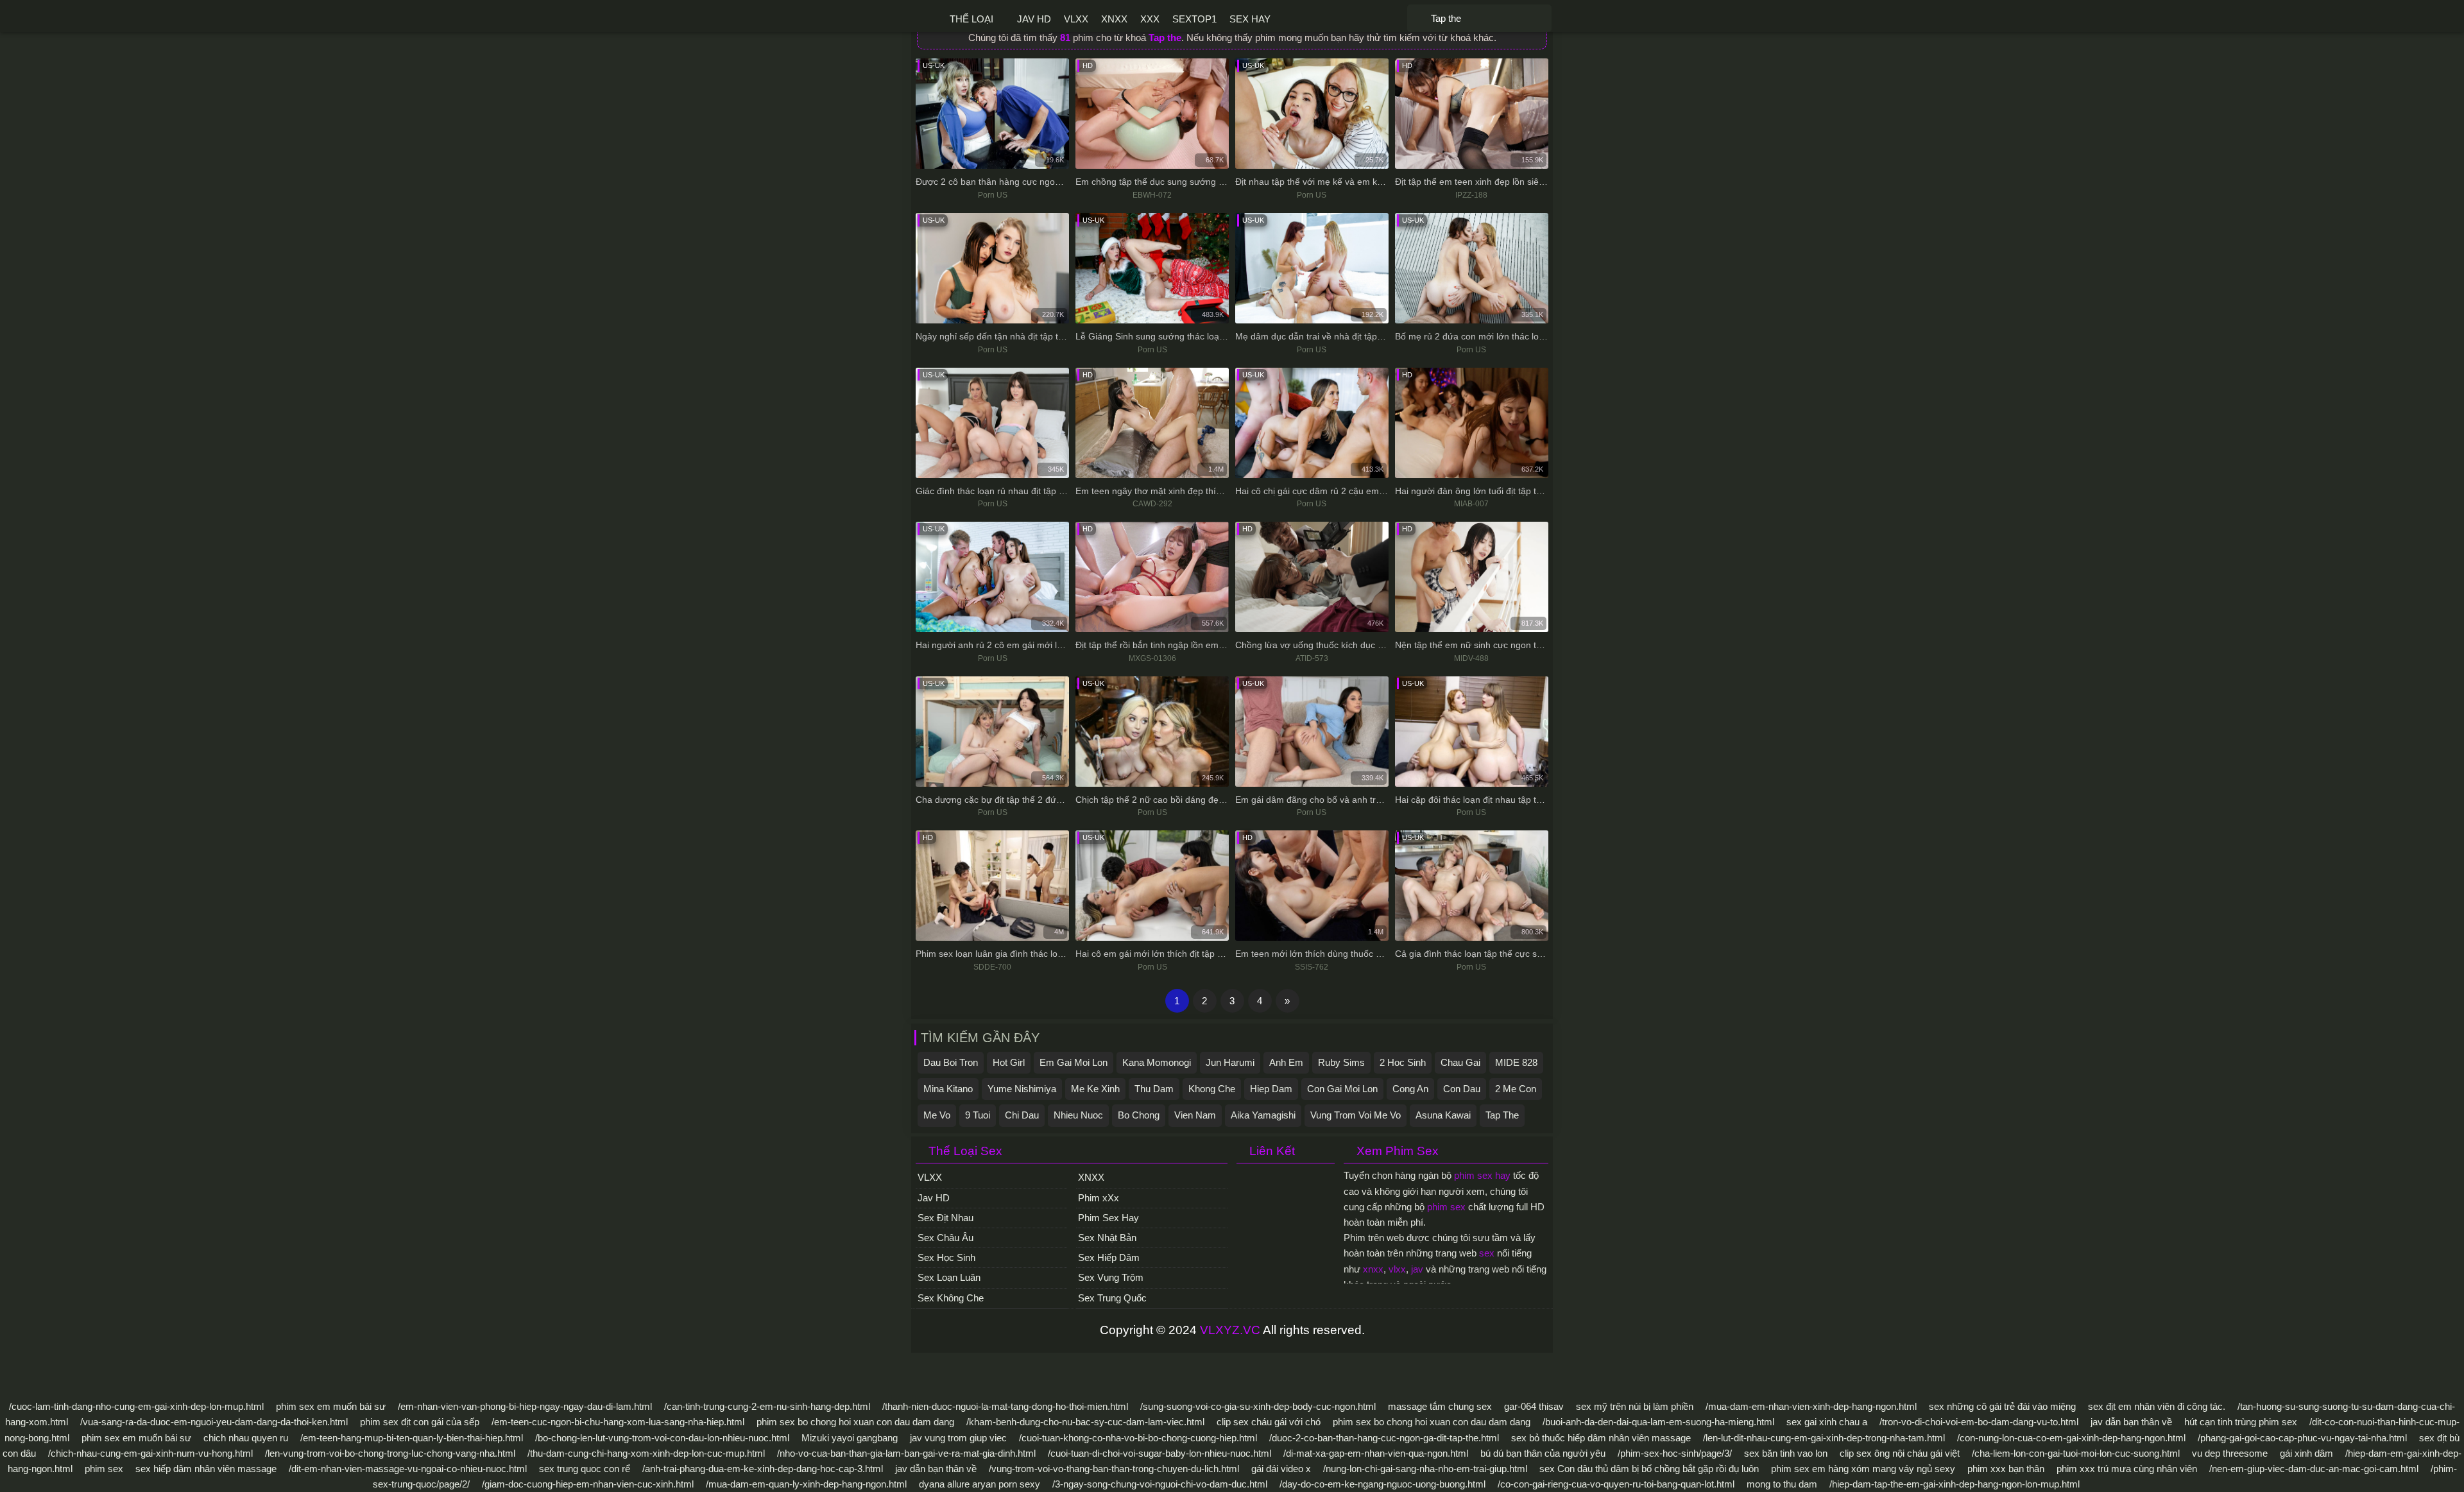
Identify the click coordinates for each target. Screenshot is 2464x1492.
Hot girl (1009, 1062)
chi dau (1022, 1115)
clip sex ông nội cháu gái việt (1900, 1453)
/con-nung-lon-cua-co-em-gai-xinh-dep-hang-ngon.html (2071, 1438)
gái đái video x (1281, 1469)
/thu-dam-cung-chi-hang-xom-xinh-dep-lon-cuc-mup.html (646, 1453)
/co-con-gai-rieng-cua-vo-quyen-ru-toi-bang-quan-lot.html (1616, 1484)
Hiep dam (1271, 1089)
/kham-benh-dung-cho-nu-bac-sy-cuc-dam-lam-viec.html (1085, 1422)
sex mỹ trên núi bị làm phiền (1635, 1406)
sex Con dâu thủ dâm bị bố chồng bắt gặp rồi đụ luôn (1649, 1469)
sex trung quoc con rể (585, 1469)
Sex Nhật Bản (1107, 1238)
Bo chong (1139, 1115)
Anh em (1286, 1062)
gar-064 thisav (1534, 1406)
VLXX (1076, 19)
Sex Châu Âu (945, 1238)
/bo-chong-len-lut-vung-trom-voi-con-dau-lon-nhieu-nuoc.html (662, 1438)
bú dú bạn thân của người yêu (1543, 1453)
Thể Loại (971, 19)
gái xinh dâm (2306, 1453)
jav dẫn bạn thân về (2131, 1422)
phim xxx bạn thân (2006, 1469)
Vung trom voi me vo (1356, 1115)
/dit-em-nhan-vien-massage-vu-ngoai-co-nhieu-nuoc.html (408, 1469)
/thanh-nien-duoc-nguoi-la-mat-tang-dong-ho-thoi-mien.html (1005, 1406)
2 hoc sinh (1403, 1062)
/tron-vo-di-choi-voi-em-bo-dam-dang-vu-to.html (1979, 1422)
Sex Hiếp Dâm (1109, 1257)
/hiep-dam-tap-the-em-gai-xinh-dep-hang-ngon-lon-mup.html (1955, 1484)
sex (1487, 1253)
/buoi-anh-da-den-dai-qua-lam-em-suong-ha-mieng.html (1658, 1422)
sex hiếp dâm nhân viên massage (206, 1469)
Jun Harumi (1230, 1062)
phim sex (1446, 1207)
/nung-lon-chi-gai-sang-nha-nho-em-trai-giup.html (1425, 1469)
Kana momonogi (1157, 1062)
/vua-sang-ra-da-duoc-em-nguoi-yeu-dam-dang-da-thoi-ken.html (214, 1422)
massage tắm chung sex (1440, 1406)
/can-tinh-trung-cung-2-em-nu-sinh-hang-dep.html (767, 1406)
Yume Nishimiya (1022, 1089)
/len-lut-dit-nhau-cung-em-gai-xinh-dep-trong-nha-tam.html (1824, 1438)
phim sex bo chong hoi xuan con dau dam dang (855, 1422)
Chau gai (1460, 1062)
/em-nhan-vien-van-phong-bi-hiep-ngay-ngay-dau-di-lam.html (525, 1406)
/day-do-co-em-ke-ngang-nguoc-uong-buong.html (1382, 1484)
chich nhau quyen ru (246, 1438)
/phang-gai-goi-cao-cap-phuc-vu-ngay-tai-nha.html (2302, 1438)
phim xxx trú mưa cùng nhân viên (2127, 1469)
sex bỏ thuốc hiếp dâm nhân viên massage (1601, 1438)
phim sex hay (1482, 1175)
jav (1417, 1269)
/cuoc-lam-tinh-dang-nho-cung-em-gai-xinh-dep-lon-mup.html (136, 1406)
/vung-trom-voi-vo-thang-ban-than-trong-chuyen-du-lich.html (1114, 1469)
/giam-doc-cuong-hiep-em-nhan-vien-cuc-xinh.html (588, 1484)
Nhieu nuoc (1078, 1115)
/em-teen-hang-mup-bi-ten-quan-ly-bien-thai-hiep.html (412, 1438)
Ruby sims (1341, 1062)
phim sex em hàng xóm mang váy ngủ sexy (1863, 1469)
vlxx (1397, 1269)
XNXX (1114, 19)
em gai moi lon (1074, 1062)
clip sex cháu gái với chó (1269, 1422)
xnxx (1373, 1269)
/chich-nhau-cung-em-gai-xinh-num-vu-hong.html (150, 1453)
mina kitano (948, 1089)
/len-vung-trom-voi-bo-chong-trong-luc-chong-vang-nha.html (390, 1453)
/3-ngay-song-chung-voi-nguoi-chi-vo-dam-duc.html (1160, 1484)
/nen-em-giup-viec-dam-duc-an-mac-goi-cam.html (2314, 1469)
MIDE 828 (1516, 1062)
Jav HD (1034, 19)
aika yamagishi (1263, 1115)
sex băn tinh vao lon (1786, 1453)
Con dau (1462, 1089)
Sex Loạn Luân (949, 1277)
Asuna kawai (1443, 1115)
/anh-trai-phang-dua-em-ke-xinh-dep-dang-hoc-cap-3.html (763, 1469)
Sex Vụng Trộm (1111, 1277)
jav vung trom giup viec (958, 1438)
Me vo (937, 1115)
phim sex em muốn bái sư (331, 1406)
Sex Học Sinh (946, 1257)
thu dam (1154, 1089)
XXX (1150, 19)
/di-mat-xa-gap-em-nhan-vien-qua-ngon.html (1376, 1453)
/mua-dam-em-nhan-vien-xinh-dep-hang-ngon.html (1811, 1406)
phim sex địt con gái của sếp (420, 1422)
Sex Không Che (951, 1298)
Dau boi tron (951, 1062)
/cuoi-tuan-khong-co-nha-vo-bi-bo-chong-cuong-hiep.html (1138, 1438)
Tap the (1502, 1115)
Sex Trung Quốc (1112, 1298)
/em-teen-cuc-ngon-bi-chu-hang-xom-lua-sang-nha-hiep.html (618, 1422)
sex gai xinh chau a (1827, 1422)
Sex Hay (1250, 19)
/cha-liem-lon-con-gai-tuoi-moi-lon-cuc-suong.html (2076, 1453)
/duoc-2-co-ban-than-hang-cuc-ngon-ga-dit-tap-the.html (1384, 1438)
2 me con (1516, 1089)
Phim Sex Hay (1108, 1218)
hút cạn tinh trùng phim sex (2241, 1422)
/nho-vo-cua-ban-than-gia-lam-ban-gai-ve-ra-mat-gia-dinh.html (906, 1453)
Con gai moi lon (1342, 1089)
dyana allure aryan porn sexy (980, 1484)
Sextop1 (1194, 19)
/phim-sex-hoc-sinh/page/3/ (1675, 1453)
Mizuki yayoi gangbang (850, 1438)
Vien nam (1195, 1115)
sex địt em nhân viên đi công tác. (2157, 1406)
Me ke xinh (1095, 1089)
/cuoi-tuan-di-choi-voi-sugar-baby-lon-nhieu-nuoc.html (1159, 1453)
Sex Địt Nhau (945, 1218)
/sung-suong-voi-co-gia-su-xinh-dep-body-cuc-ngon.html (1258, 1406)
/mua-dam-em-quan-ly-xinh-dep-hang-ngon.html (806, 1484)
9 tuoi (978, 1115)
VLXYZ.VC (1230, 1330)
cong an (1410, 1089)
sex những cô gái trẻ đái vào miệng (2002, 1406)
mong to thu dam (1782, 1484)
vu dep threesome (2230, 1453)
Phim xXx (1099, 1198)
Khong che (1212, 1089)
